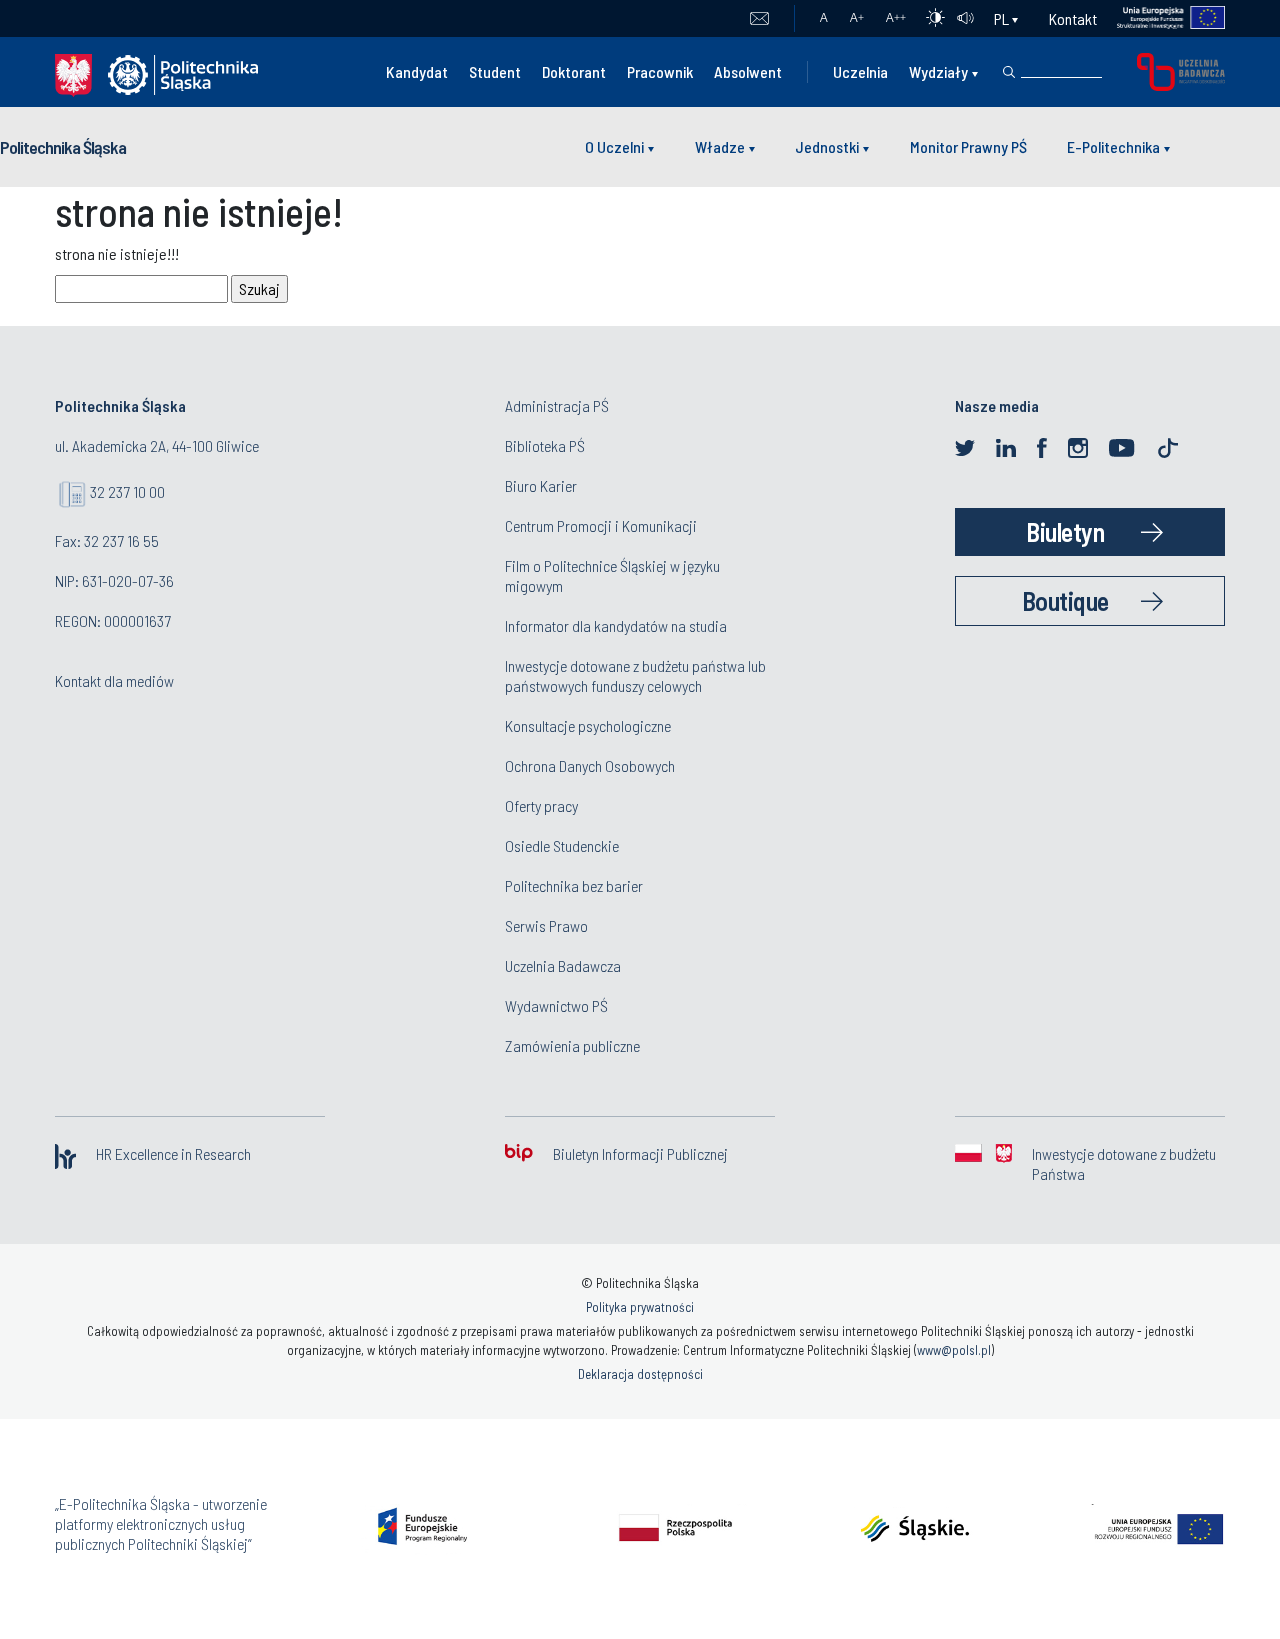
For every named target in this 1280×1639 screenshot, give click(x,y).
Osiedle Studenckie (562, 845)
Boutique (1065, 600)
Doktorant (574, 71)
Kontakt (1073, 18)
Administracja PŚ (557, 405)
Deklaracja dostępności (640, 1374)
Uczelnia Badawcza (563, 965)
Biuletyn (1065, 531)
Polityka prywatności (640, 1307)
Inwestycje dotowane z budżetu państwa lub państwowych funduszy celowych (635, 675)
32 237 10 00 (127, 491)
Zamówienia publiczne (572, 1045)
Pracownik (660, 71)
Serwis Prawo (546, 925)
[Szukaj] (1009, 72)
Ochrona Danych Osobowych (590, 765)
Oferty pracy (541, 805)
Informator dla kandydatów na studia (616, 625)
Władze (720, 146)
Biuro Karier (541, 485)
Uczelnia (860, 71)
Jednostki (827, 146)
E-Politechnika (1113, 146)
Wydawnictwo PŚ (556, 1005)
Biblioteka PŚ (545, 445)
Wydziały (938, 71)
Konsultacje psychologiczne (588, 725)
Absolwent (748, 71)
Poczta (759, 19)
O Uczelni (614, 146)
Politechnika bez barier (574, 885)
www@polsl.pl (954, 1350)
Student (495, 71)
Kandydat (417, 71)
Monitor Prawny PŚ (968, 146)
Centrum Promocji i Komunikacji (601, 525)
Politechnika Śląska (63, 147)
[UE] (1161, 18)
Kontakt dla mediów (114, 680)
